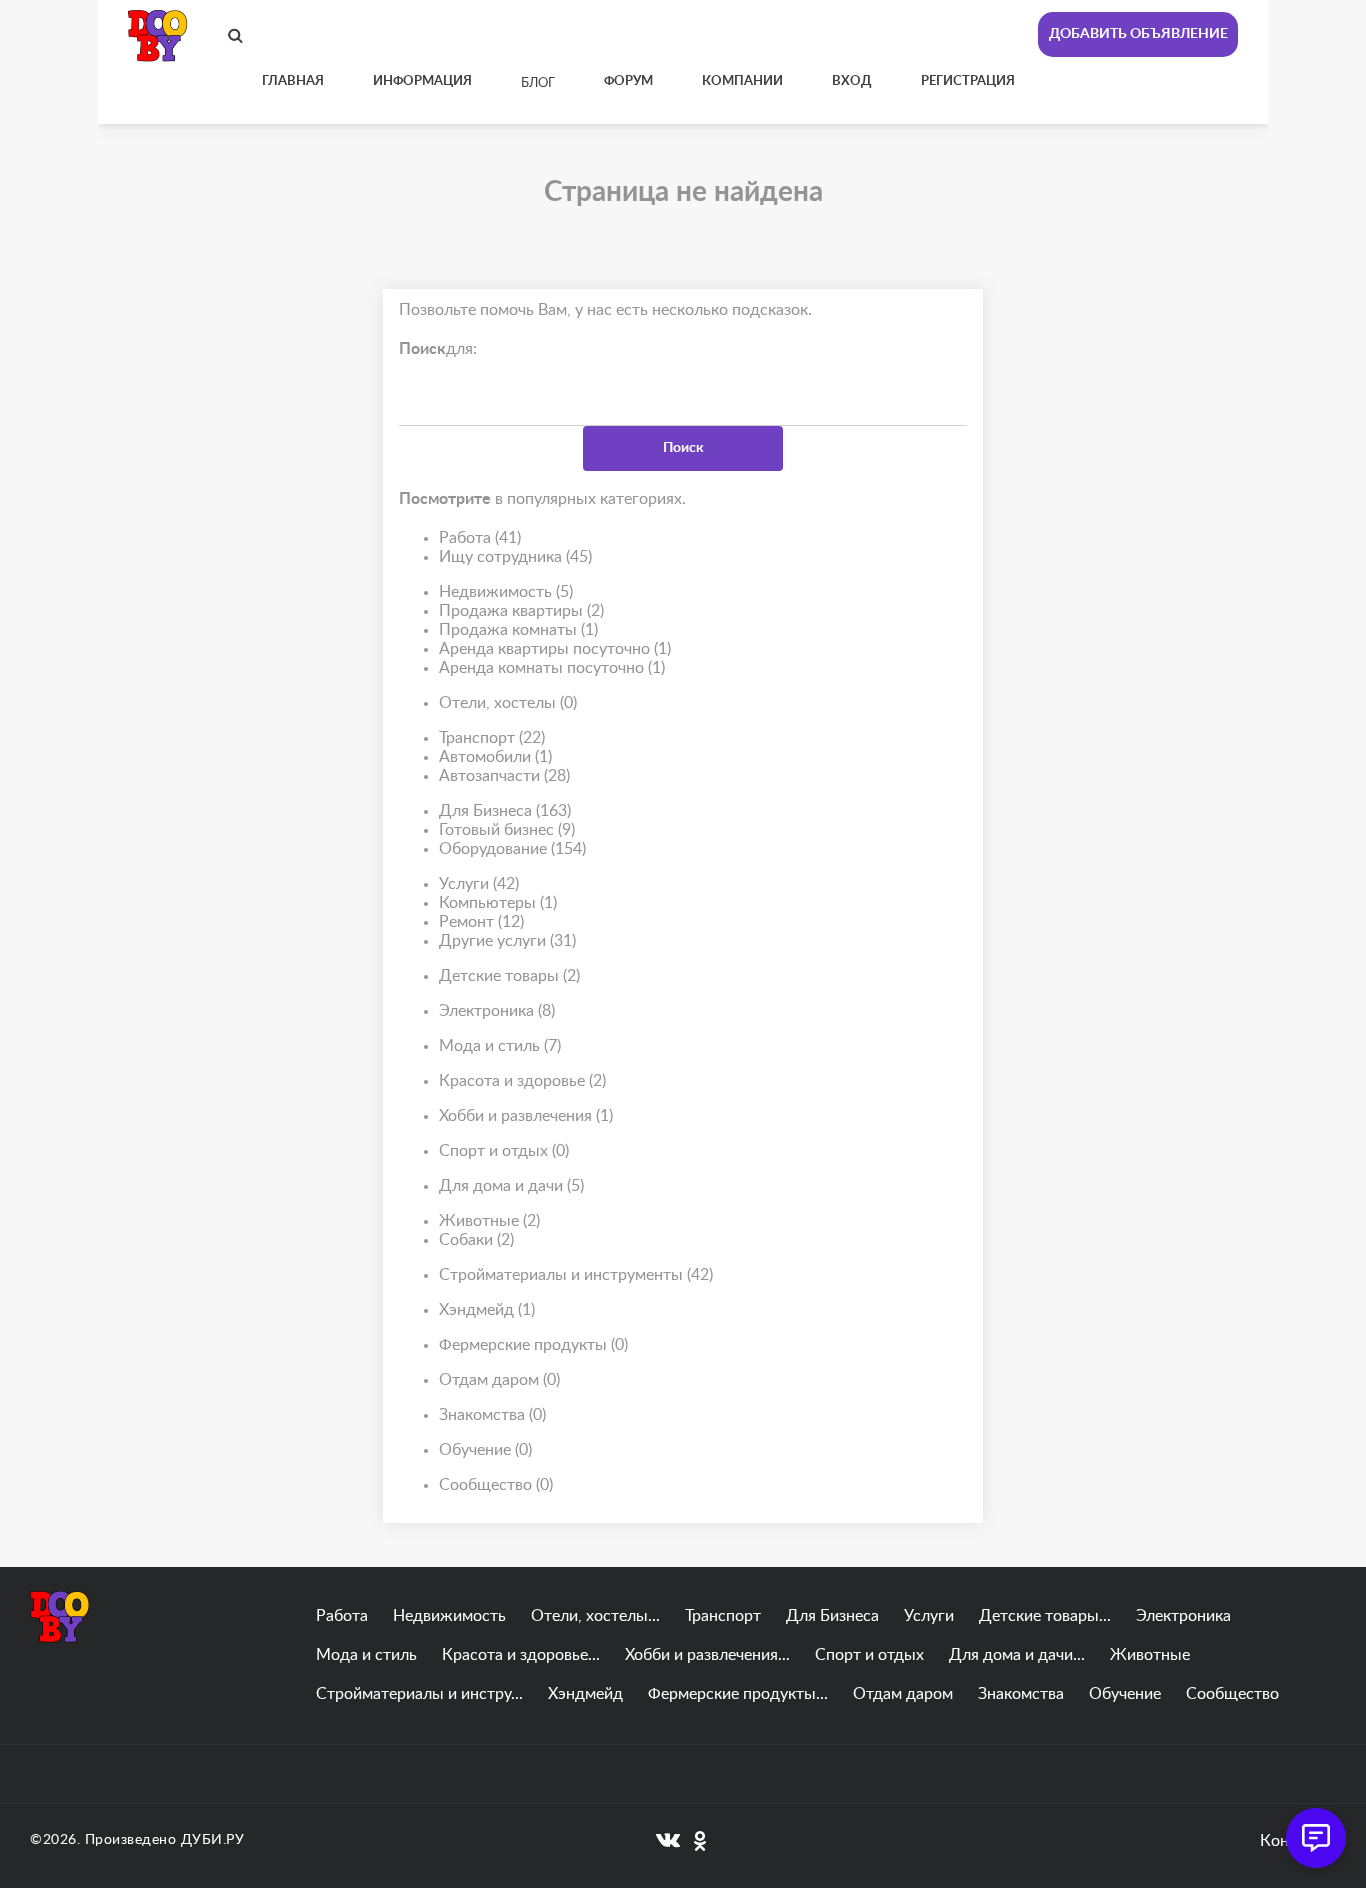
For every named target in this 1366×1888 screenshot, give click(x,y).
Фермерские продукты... (738, 1694)
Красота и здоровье (522, 1081)
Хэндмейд (487, 1310)
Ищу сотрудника (515, 557)
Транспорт (492, 738)
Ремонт (481, 922)
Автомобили (495, 757)
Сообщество (496, 1485)
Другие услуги (507, 941)
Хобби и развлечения (526, 1116)
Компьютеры (498, 903)
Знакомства (492, 1415)
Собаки (476, 1240)
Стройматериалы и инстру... (419, 1694)
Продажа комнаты (518, 630)
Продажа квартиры (521, 611)
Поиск (683, 448)
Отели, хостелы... (595, 1616)
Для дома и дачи (511, 1186)
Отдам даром (499, 1380)
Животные (489, 1221)
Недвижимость (506, 592)
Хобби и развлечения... (707, 1655)
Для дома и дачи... (1017, 1655)
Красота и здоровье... (521, 1655)
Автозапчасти (504, 776)
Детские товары (509, 976)
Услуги (479, 884)
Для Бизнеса (505, 811)
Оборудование (512, 849)
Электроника (497, 1011)
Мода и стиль (500, 1046)
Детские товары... (1045, 1616)
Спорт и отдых (504, 1151)
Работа (480, 538)
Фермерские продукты (533, 1345)
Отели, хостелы (508, 703)
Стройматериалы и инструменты (576, 1275)
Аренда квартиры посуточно (555, 649)
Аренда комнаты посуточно (552, 668)
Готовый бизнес (507, 830)
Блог (538, 83)
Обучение (485, 1450)
